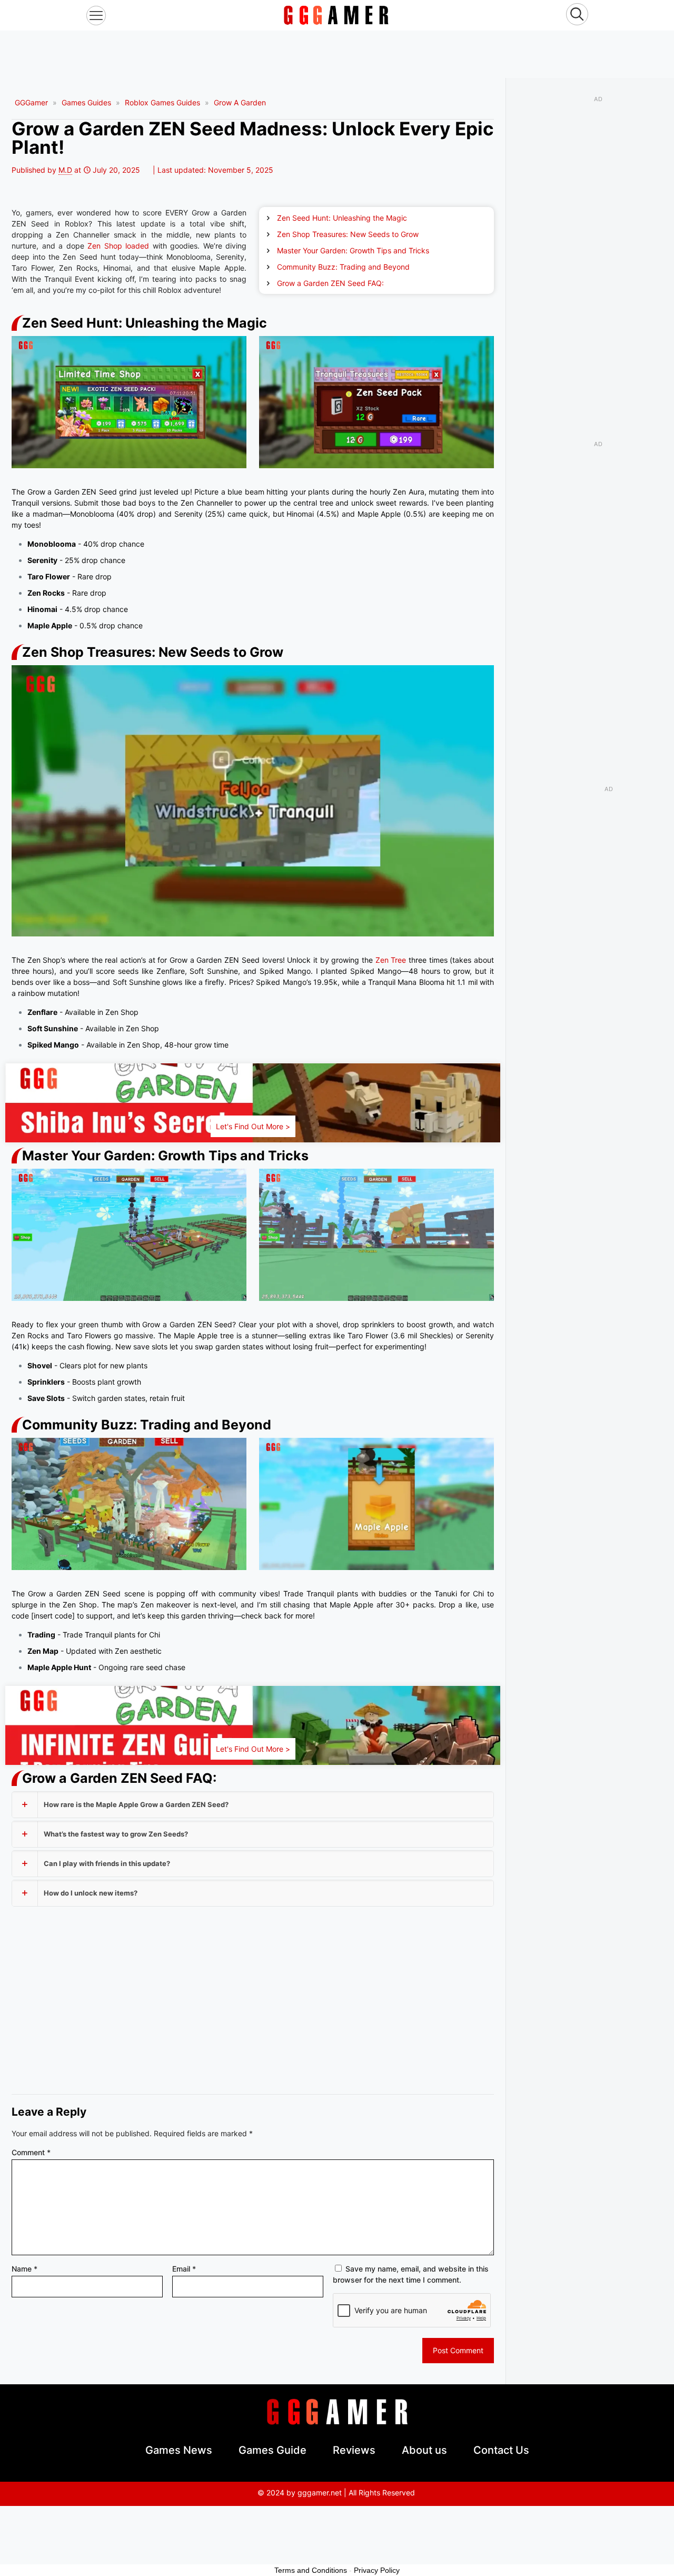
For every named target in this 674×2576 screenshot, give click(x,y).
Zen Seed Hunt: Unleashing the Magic (342, 218)
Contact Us (501, 2450)
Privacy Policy (377, 2570)
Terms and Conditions (311, 2570)
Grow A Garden (240, 102)
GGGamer (31, 102)
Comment (31, 2152)
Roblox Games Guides (162, 102)
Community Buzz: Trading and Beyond (343, 267)
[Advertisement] (337, 54)
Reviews (354, 2450)
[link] (336, 15)
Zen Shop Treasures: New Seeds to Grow (348, 234)
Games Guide (272, 2450)
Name (24, 2269)
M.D (65, 170)
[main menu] (96, 16)
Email (184, 2269)
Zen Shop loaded (118, 246)
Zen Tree (391, 960)
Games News (179, 2450)
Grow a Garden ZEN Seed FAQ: (330, 283)
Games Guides (86, 102)
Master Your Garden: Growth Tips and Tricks (353, 250)
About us (424, 2450)
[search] (577, 16)
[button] (253, 1805)
